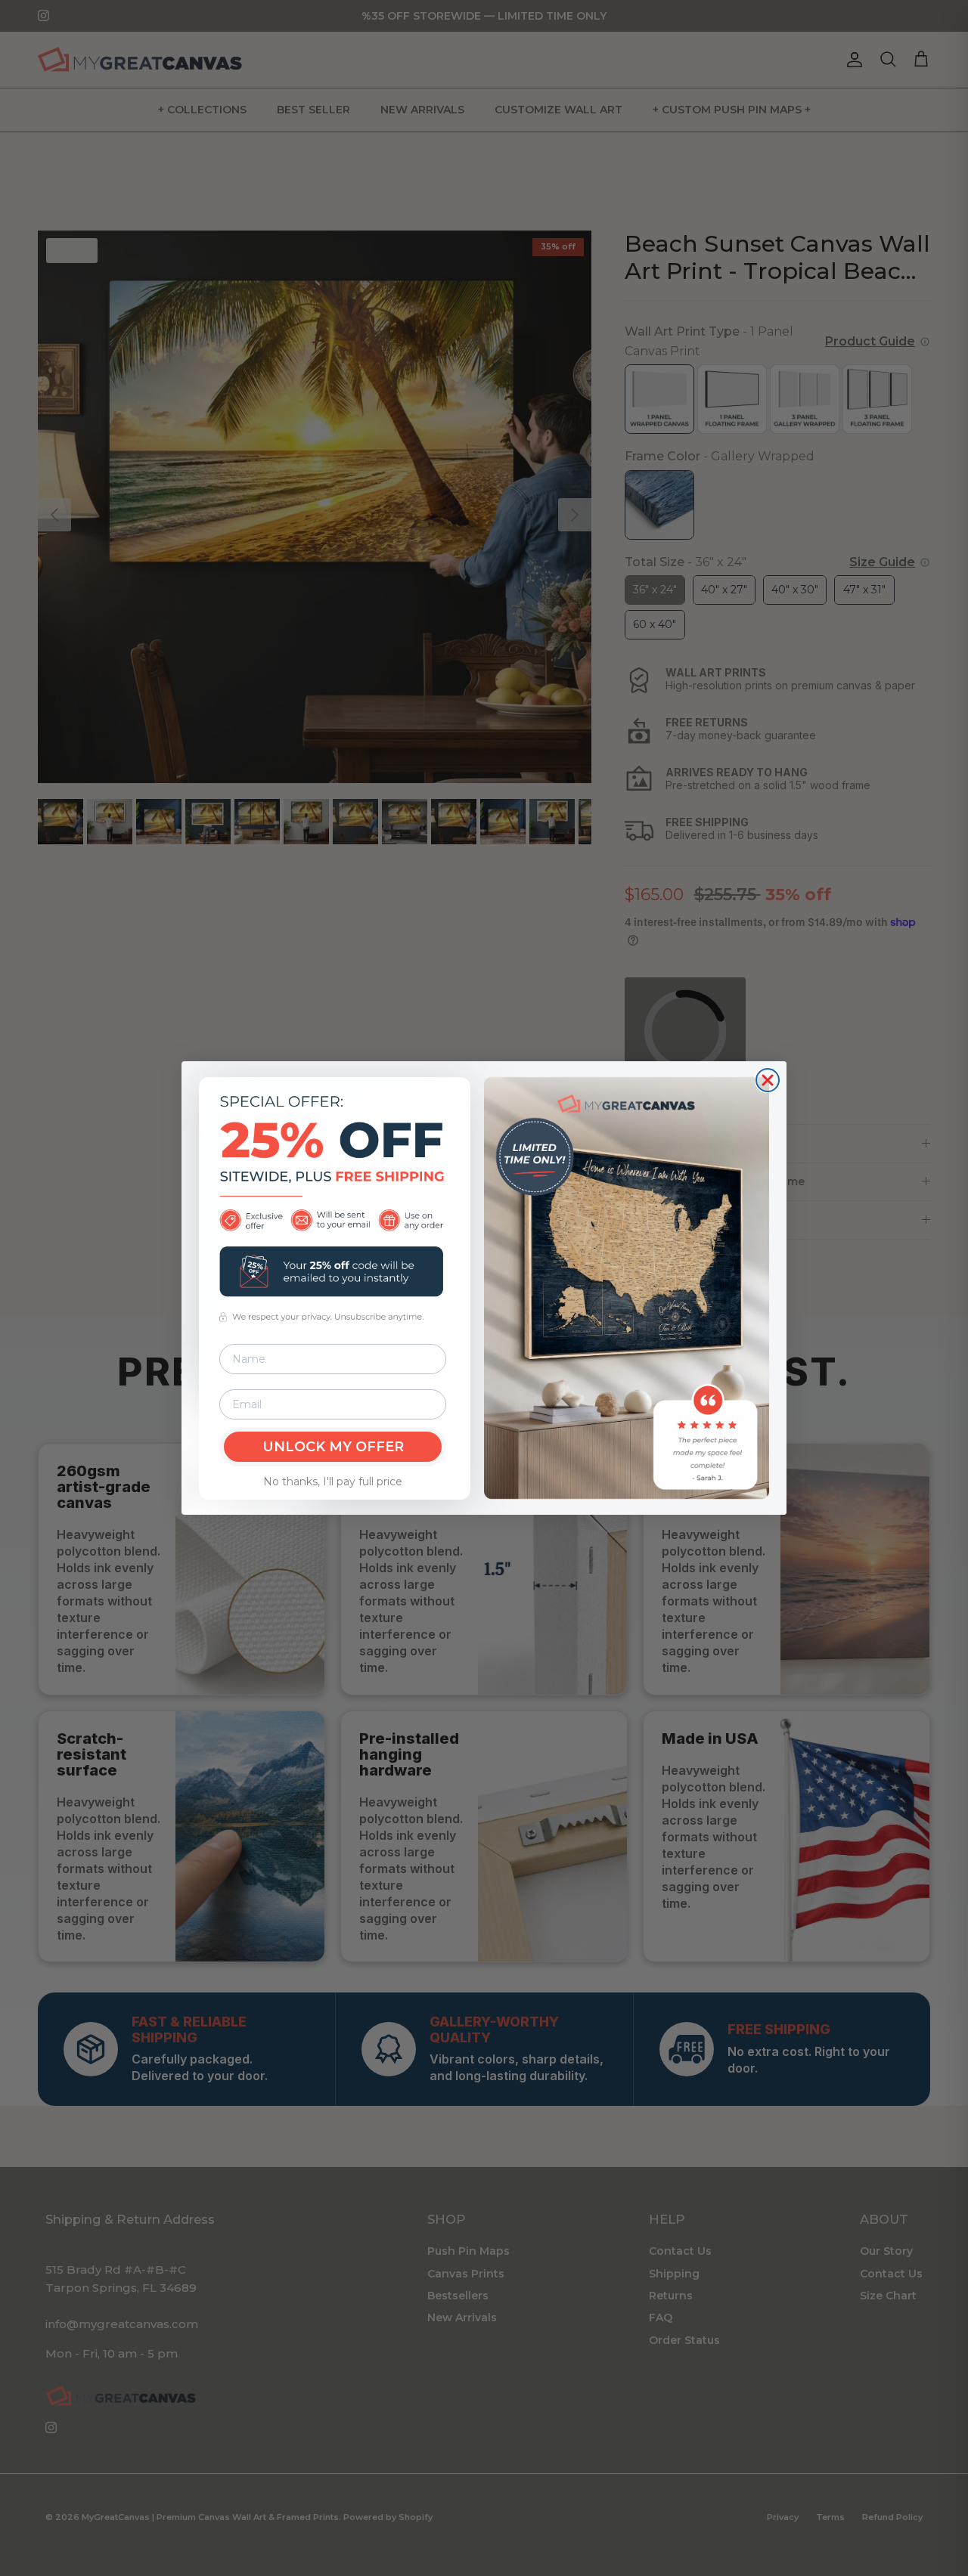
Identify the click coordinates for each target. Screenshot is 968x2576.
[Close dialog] (768, 1080)
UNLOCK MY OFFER (333, 1447)
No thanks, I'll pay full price (333, 1482)
